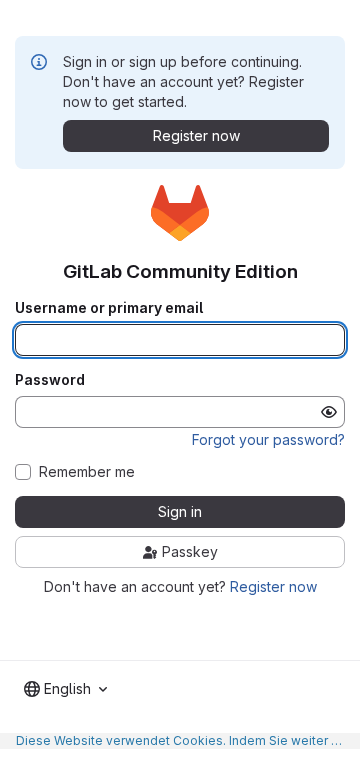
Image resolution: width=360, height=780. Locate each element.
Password (50, 380)
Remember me (87, 472)
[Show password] (329, 412)
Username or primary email (109, 308)
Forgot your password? (268, 439)
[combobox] (65, 689)
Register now (273, 586)
